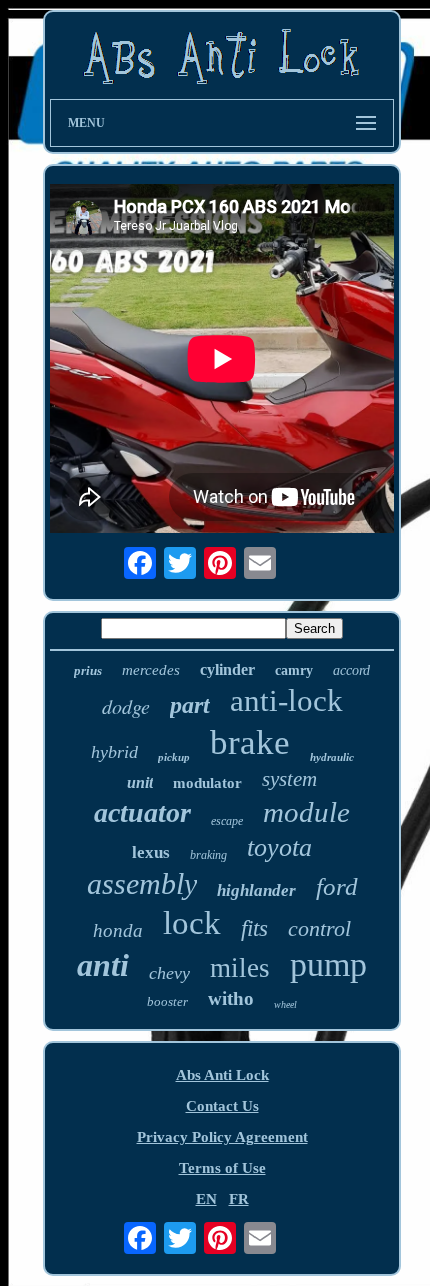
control (319, 928)
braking (208, 855)
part (190, 705)
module (306, 812)
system (289, 779)
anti (103, 965)
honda (118, 930)
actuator (142, 812)
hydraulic (332, 757)
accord (351, 670)
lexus (151, 852)
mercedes (151, 670)
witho (231, 998)
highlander (256, 890)
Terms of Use (222, 1168)
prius (88, 670)
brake (250, 742)
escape (227, 821)
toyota (279, 847)
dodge (126, 706)
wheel (285, 1004)
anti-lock (286, 700)
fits (254, 928)
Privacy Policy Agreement (222, 1137)
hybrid (114, 752)
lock (192, 923)
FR (239, 1199)
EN (206, 1199)
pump (328, 964)
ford (337, 886)
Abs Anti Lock (222, 1075)
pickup (174, 757)
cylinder (227, 669)
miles (240, 968)
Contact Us (222, 1106)
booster (167, 1001)
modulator (207, 783)
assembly (142, 883)
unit (140, 782)
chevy (169, 973)
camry (294, 670)
